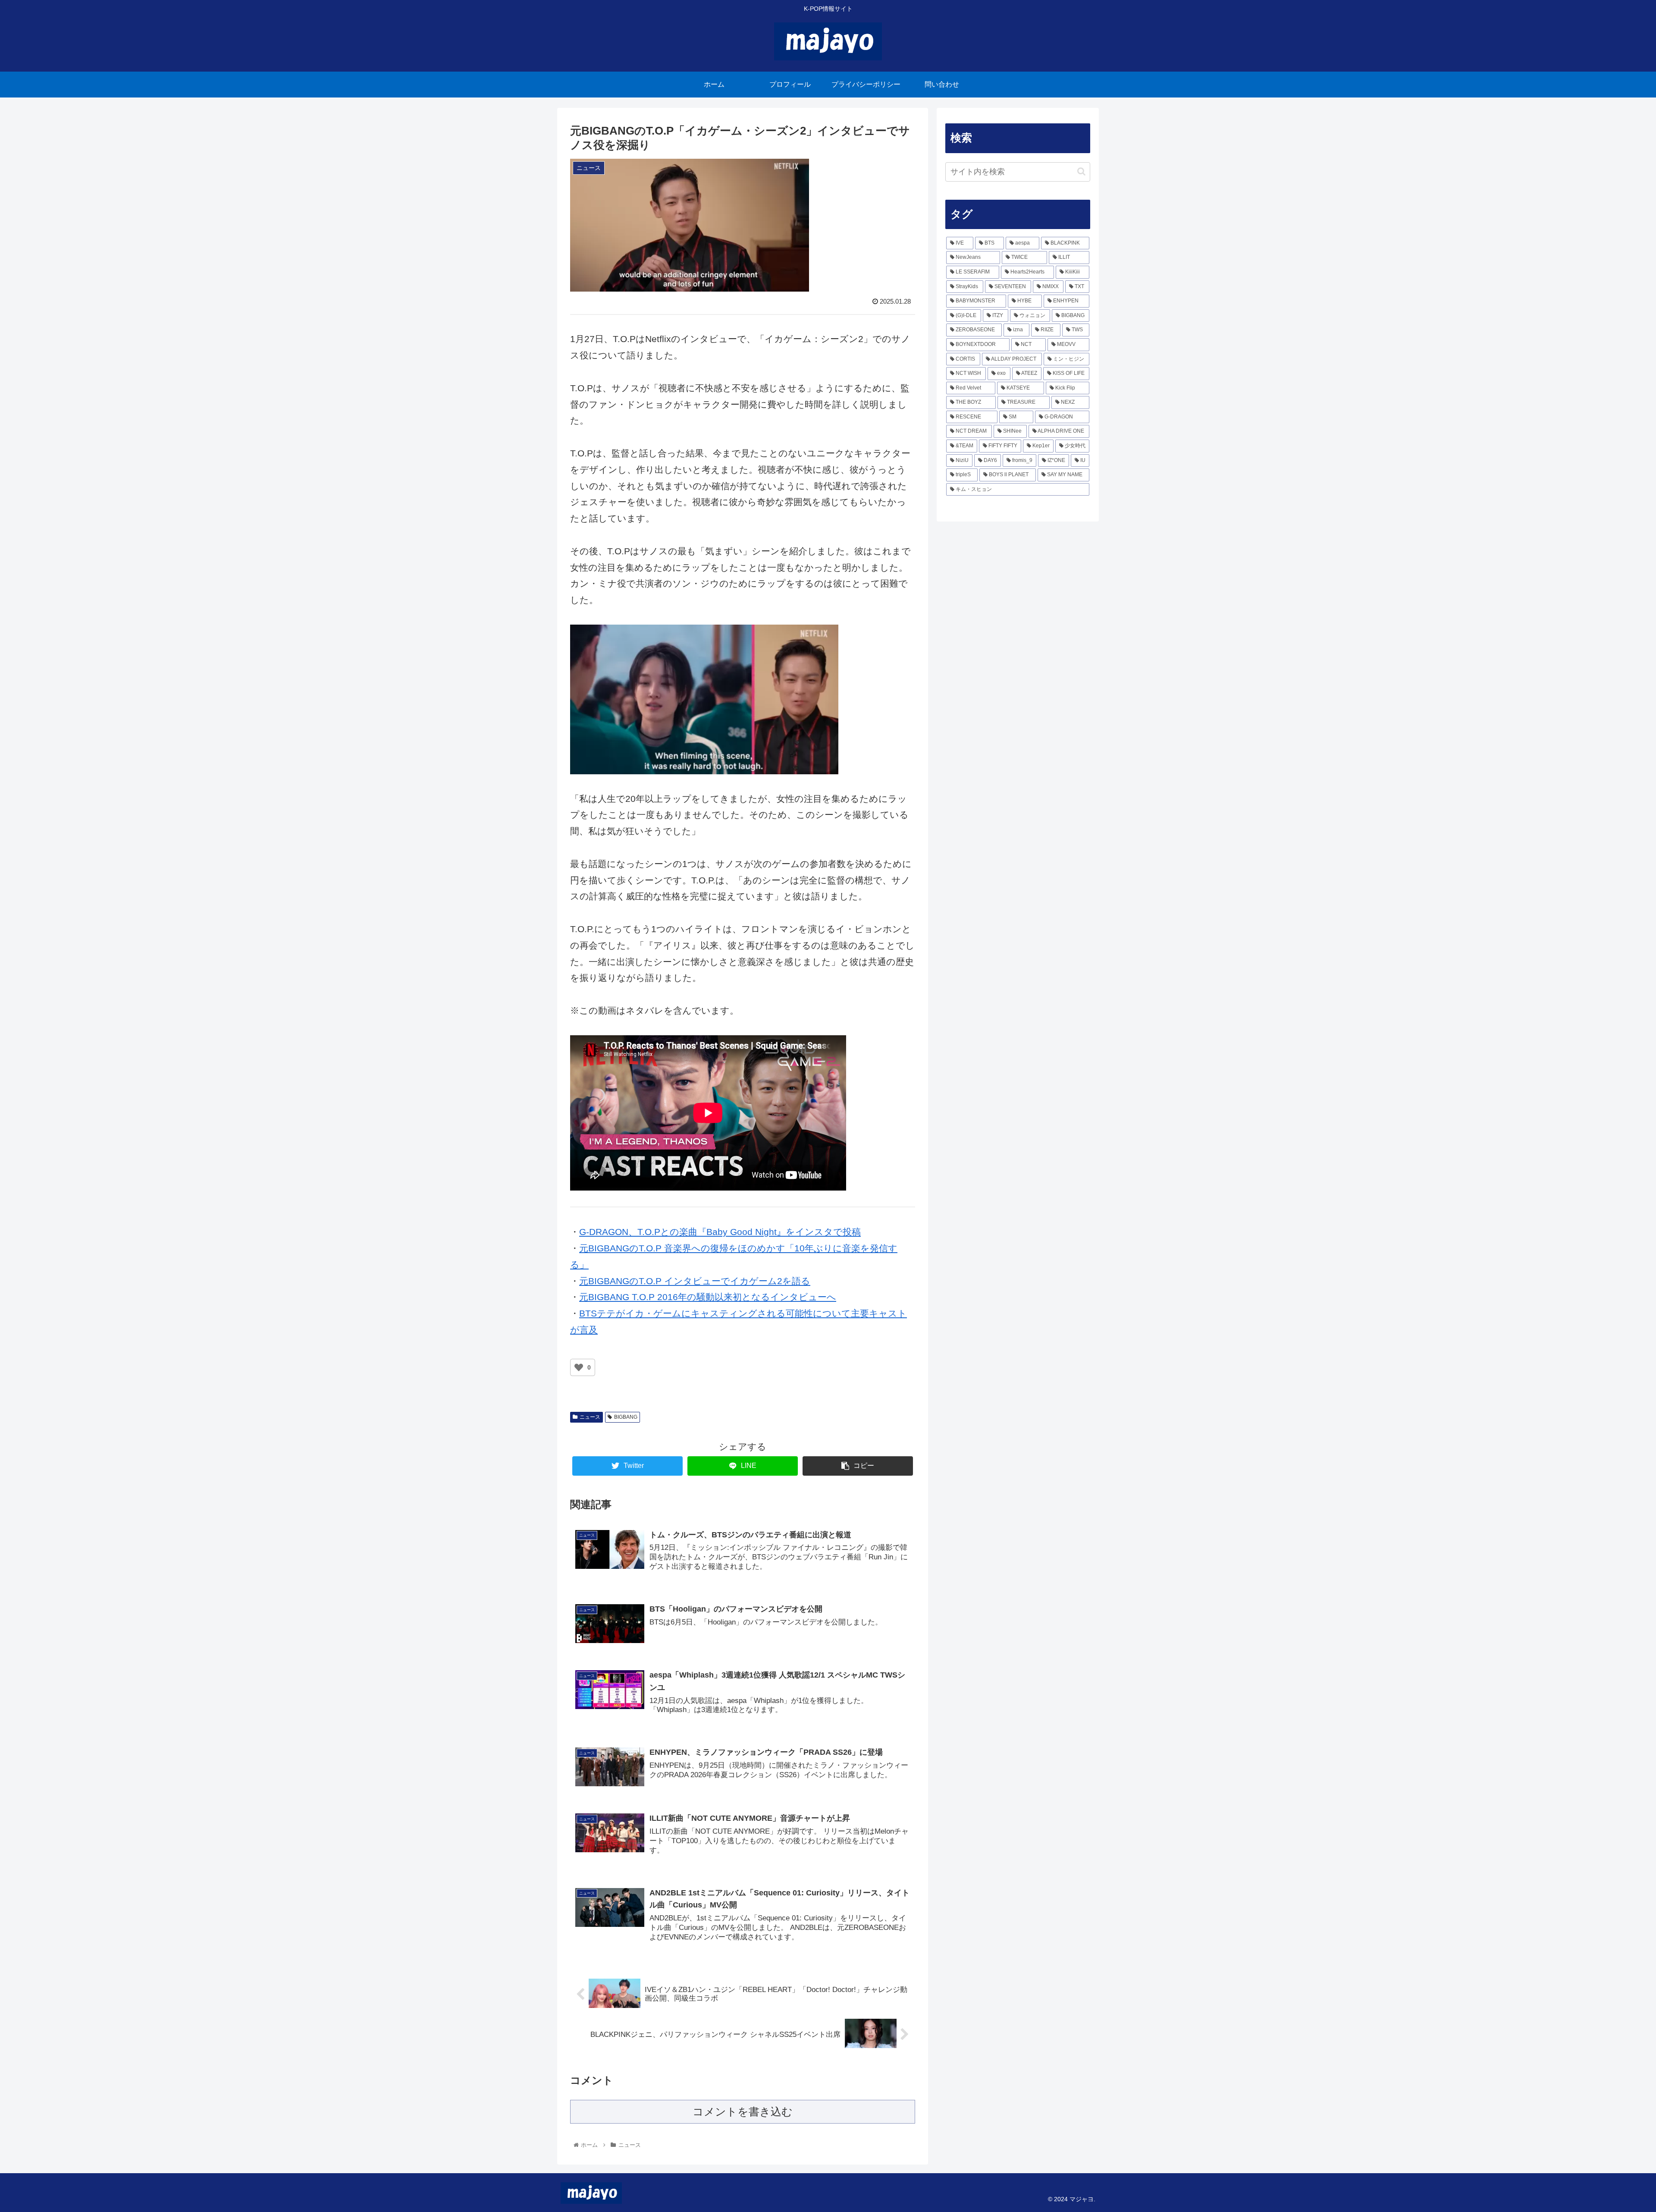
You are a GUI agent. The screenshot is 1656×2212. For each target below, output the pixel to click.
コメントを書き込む (743, 2111)
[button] (1081, 171)
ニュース (590, 1417)
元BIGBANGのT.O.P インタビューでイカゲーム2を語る (695, 1281)
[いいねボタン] (579, 1367)
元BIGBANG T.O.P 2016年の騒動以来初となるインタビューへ (708, 1297)
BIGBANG (626, 1417)
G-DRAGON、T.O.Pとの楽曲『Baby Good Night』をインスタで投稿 (720, 1232)
